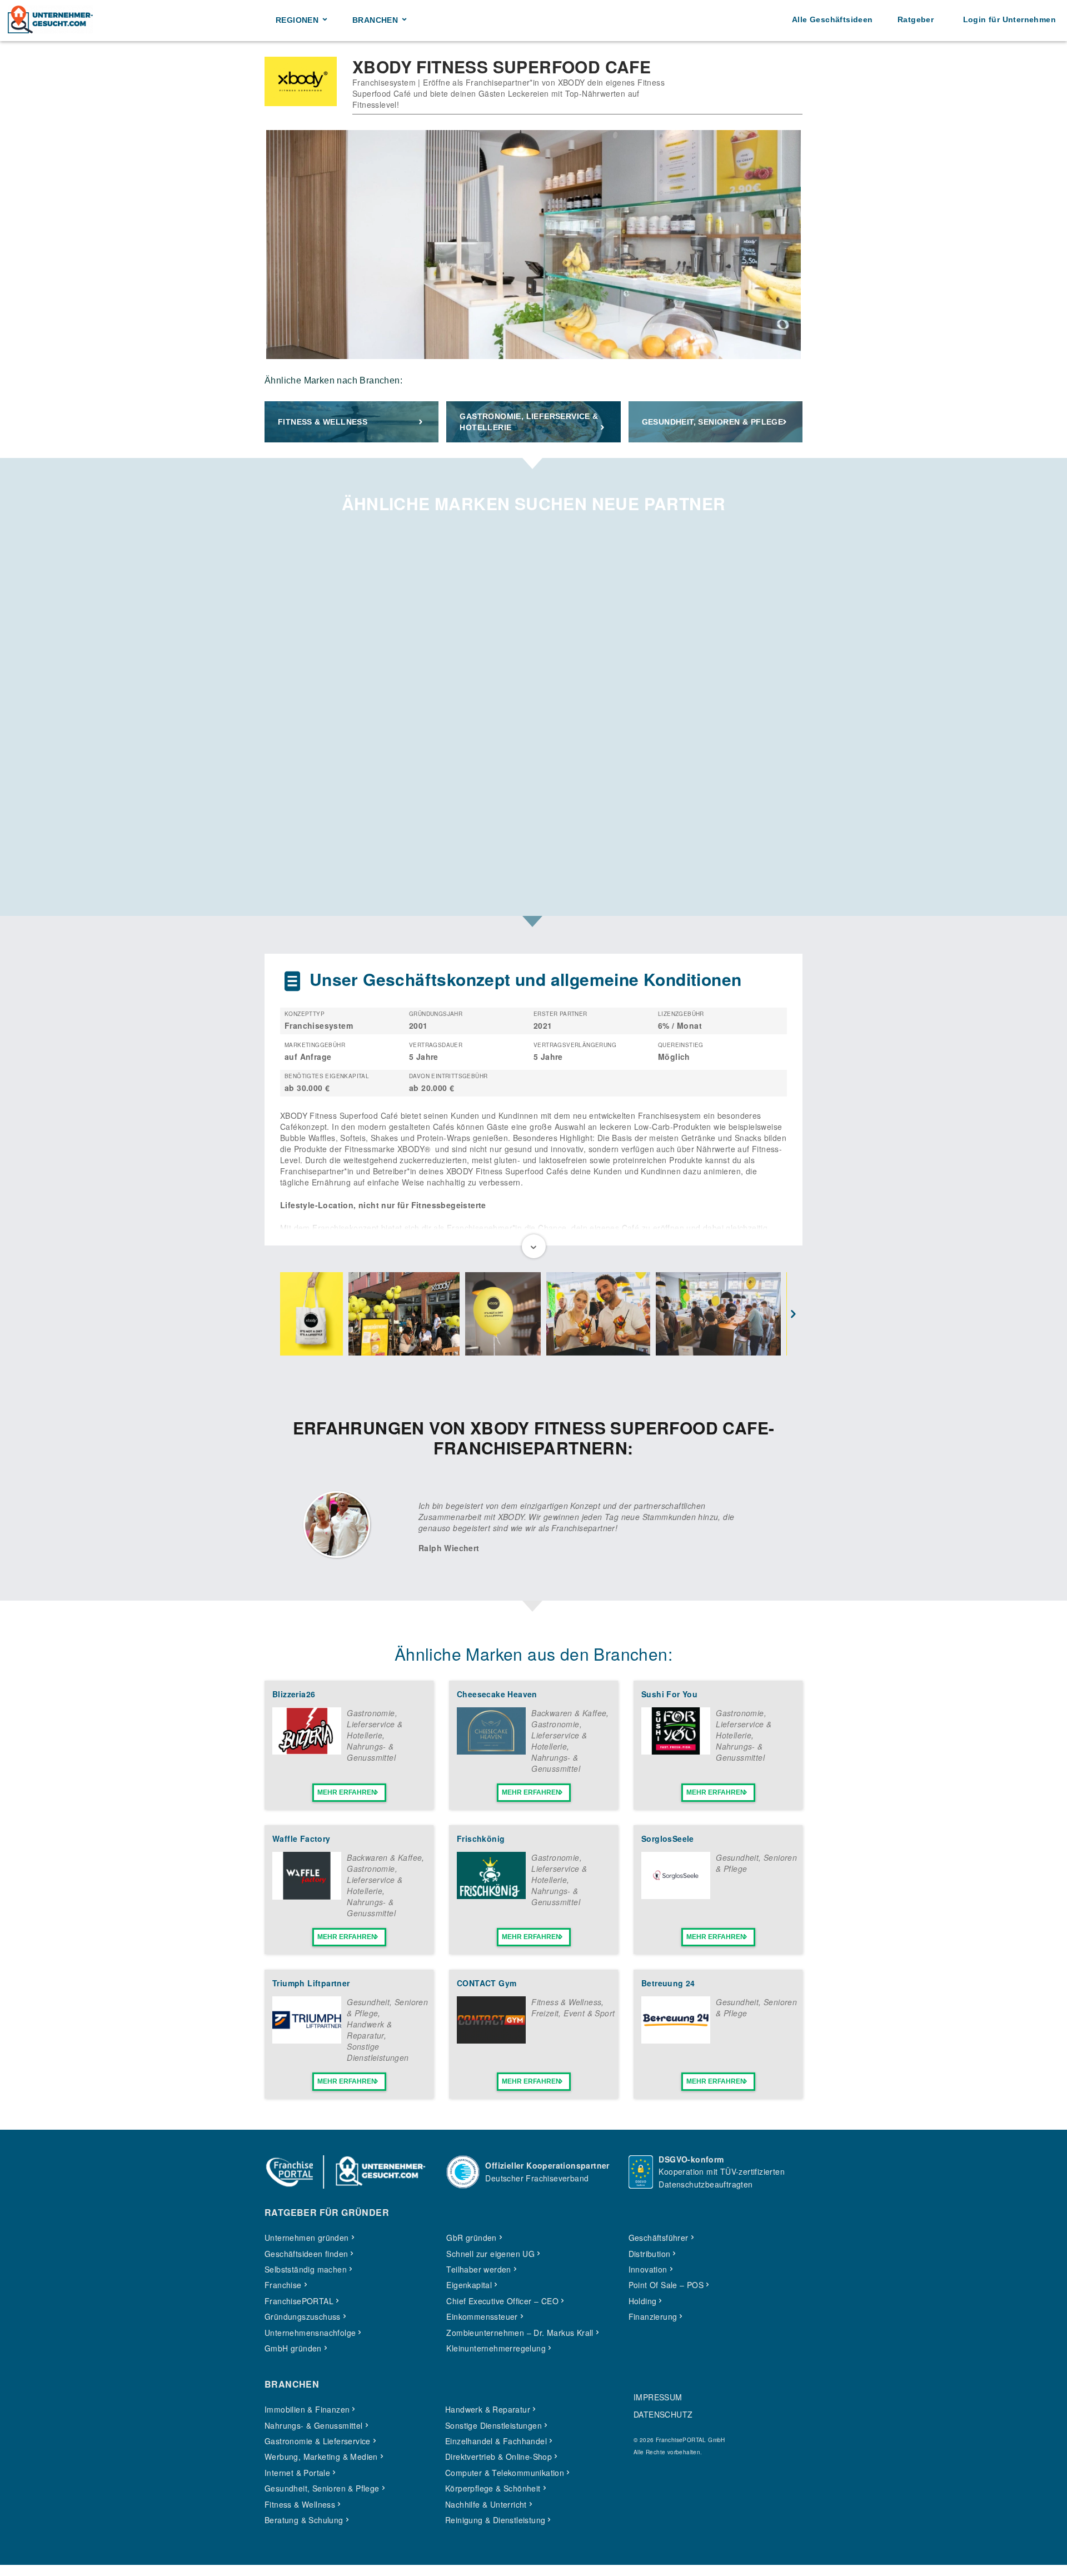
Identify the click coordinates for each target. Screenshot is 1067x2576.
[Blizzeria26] (307, 1751)
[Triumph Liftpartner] (307, 2040)
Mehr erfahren (347, 1792)
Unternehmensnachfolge (310, 2333)
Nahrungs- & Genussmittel (371, 1752)
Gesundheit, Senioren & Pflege (713, 422)
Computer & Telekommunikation (505, 2473)
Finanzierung (653, 2316)
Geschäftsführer (659, 2238)
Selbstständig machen (306, 2269)
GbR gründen (471, 2238)
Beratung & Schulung (304, 2520)
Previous (273, 1315)
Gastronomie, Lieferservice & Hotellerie (529, 422)
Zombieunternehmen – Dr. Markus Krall (520, 2333)
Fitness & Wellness (323, 422)
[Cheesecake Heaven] (491, 1751)
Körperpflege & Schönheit (493, 2488)
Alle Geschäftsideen (832, 19)
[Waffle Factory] (307, 1896)
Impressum (658, 2397)
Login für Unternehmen (1009, 19)
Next (794, 1315)
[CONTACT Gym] (491, 2040)
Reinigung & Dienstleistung (495, 2520)
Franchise (283, 2285)
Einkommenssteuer (482, 2316)
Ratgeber (916, 19)
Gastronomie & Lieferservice (318, 2441)
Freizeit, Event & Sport (573, 2013)
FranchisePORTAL (299, 2301)
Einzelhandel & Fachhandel (496, 2441)
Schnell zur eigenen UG (490, 2254)
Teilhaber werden (478, 2269)
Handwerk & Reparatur (369, 2030)
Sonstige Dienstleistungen (378, 2052)
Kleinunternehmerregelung (496, 2348)
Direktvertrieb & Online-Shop (498, 2457)
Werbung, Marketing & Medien (321, 2457)
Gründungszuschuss (303, 2316)
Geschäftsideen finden (306, 2254)
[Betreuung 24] (676, 2040)
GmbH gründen (293, 2348)
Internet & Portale (297, 2473)
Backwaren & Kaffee (569, 1713)
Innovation (648, 2269)
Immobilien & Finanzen (307, 2409)
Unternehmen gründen (307, 2238)
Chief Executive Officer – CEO (502, 2301)
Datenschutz (663, 2414)
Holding (643, 2301)
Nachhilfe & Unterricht (486, 2504)
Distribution (650, 2254)
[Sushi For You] (676, 1751)
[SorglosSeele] (676, 1896)
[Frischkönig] (491, 1896)
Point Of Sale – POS (666, 2285)
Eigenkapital (469, 2285)
